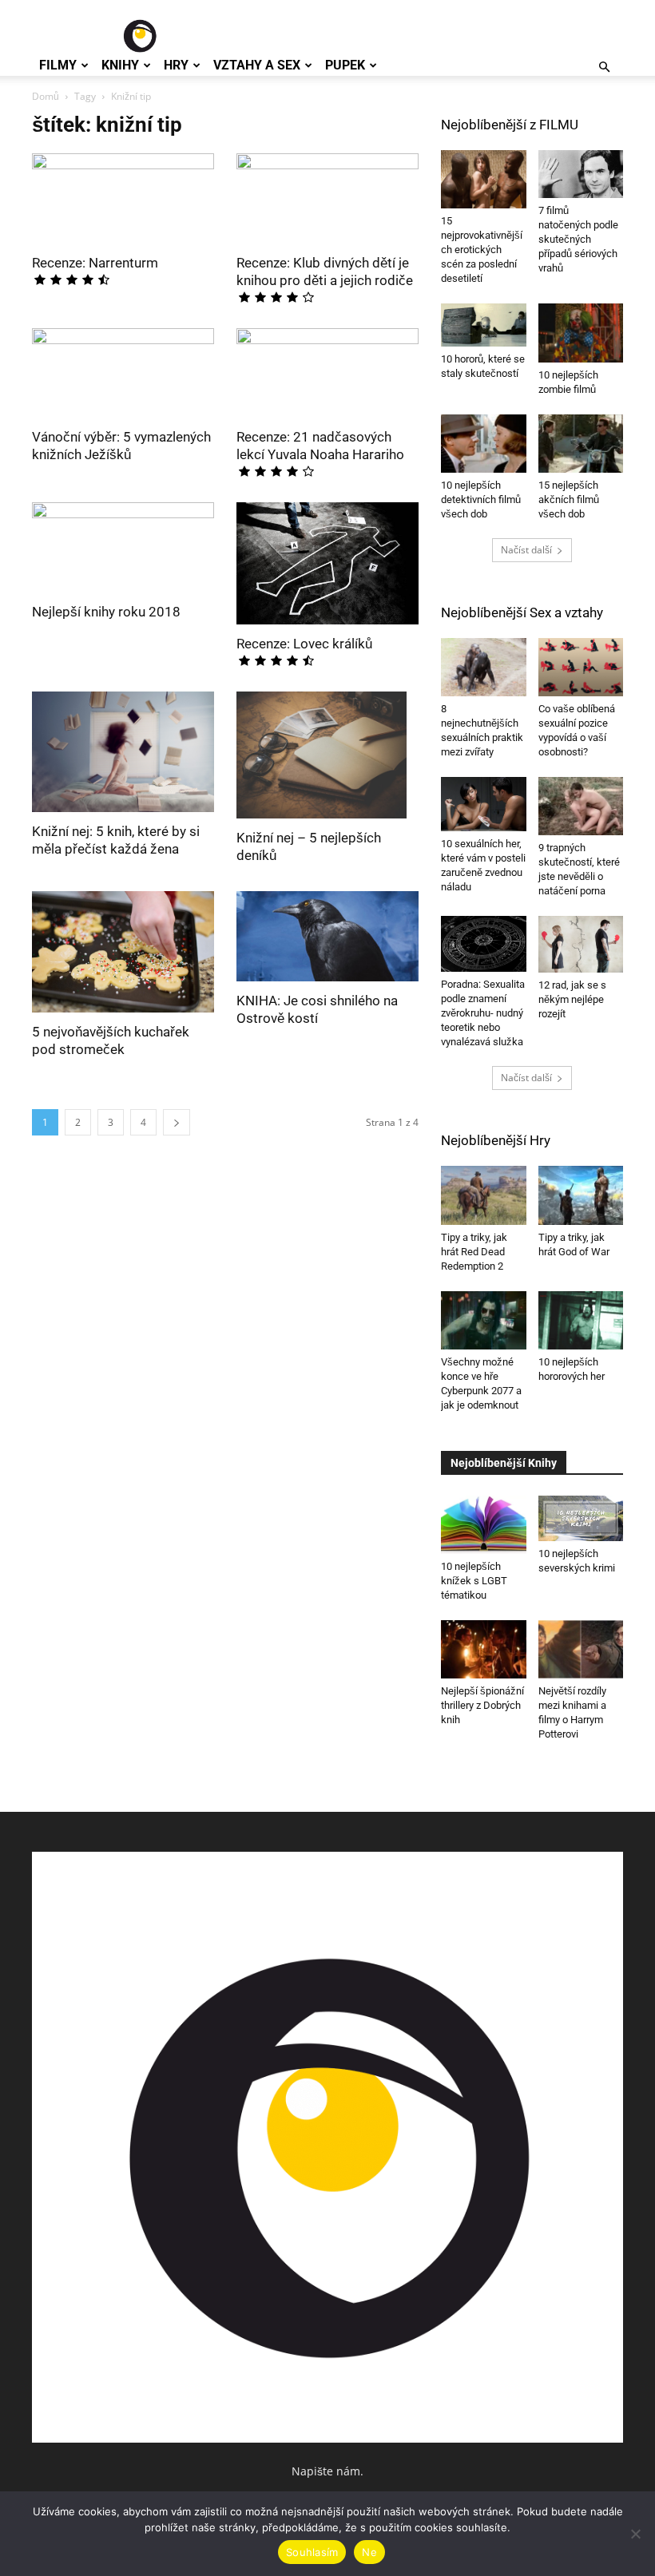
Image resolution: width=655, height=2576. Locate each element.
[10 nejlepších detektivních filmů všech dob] (484, 444)
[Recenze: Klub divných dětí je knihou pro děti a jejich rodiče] (327, 198)
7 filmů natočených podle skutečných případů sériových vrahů (578, 239)
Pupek (345, 65)
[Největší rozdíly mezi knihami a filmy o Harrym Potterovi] (581, 1649)
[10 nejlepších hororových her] (581, 1320)
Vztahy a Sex (257, 65)
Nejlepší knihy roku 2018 (106, 612)
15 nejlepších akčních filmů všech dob (569, 499)
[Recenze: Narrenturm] (123, 198)
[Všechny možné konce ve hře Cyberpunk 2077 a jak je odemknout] (484, 1320)
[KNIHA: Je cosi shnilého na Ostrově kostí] (327, 936)
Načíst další (526, 550)
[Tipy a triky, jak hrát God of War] (581, 1195)
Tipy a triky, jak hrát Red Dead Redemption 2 (474, 1252)
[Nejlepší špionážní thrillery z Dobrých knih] (484, 1649)
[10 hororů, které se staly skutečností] (484, 325)
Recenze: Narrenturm (95, 263)
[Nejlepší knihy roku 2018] (123, 547)
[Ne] (635, 2534)
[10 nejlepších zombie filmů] (581, 333)
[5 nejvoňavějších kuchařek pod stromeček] (123, 952)
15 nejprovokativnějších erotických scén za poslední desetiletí (482, 250)
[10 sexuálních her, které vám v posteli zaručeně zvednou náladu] (484, 804)
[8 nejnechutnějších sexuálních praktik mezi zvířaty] (484, 667)
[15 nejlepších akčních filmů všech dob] (581, 444)
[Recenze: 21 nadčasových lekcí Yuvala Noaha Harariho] (327, 373)
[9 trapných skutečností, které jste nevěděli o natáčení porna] (581, 806)
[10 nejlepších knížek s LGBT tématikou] (484, 1525)
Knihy (120, 65)
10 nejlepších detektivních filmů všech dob (481, 499)
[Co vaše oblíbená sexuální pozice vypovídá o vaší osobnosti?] (581, 667)
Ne (369, 2552)
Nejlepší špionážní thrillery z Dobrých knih (482, 1705)
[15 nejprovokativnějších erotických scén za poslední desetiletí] (484, 179)
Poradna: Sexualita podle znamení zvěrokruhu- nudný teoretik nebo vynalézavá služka (483, 1013)
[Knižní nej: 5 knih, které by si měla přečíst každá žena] (123, 752)
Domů (46, 96)
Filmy (58, 65)
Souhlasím (312, 2552)
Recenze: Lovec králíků (304, 644)
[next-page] (177, 1122)
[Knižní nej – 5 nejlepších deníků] (327, 755)
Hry (176, 65)
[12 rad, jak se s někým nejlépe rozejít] (581, 944)
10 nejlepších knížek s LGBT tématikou (474, 1581)
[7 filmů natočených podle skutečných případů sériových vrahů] (581, 174)
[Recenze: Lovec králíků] (327, 563)
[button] (604, 67)
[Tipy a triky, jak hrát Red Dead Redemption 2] (484, 1195)
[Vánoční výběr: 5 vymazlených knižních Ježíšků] (123, 373)
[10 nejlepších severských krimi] (581, 1519)
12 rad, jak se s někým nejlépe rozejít (572, 999)
